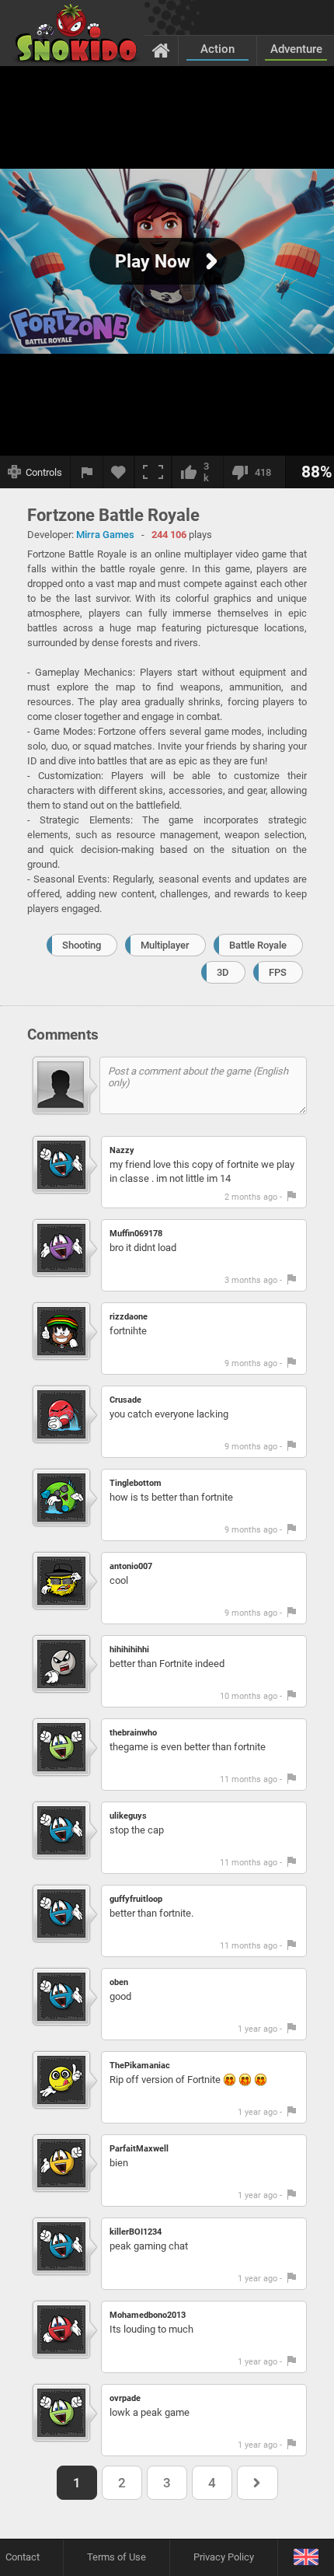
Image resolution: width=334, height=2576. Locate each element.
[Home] (161, 50)
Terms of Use (117, 2557)
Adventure (296, 49)
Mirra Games (105, 535)
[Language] (306, 2558)
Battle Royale (258, 945)
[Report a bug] (87, 472)
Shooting (82, 945)
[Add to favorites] (119, 472)
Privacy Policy (224, 2557)
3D (223, 972)
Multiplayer (165, 945)
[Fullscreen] (153, 472)
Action (217, 49)
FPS (278, 972)
